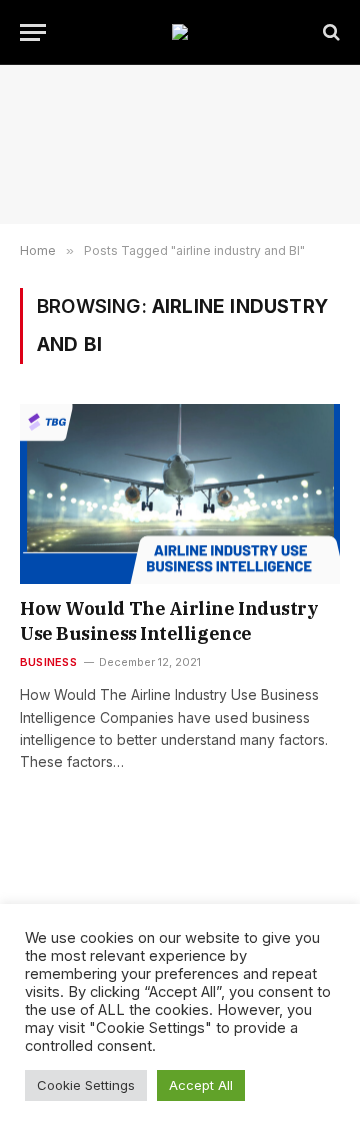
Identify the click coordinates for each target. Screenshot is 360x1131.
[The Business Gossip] (180, 32)
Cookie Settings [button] (86, 1085)
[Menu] (33, 32)
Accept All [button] (201, 1085)
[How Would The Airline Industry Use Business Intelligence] (180, 494)
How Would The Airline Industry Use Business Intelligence (169, 620)
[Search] (329, 32)
